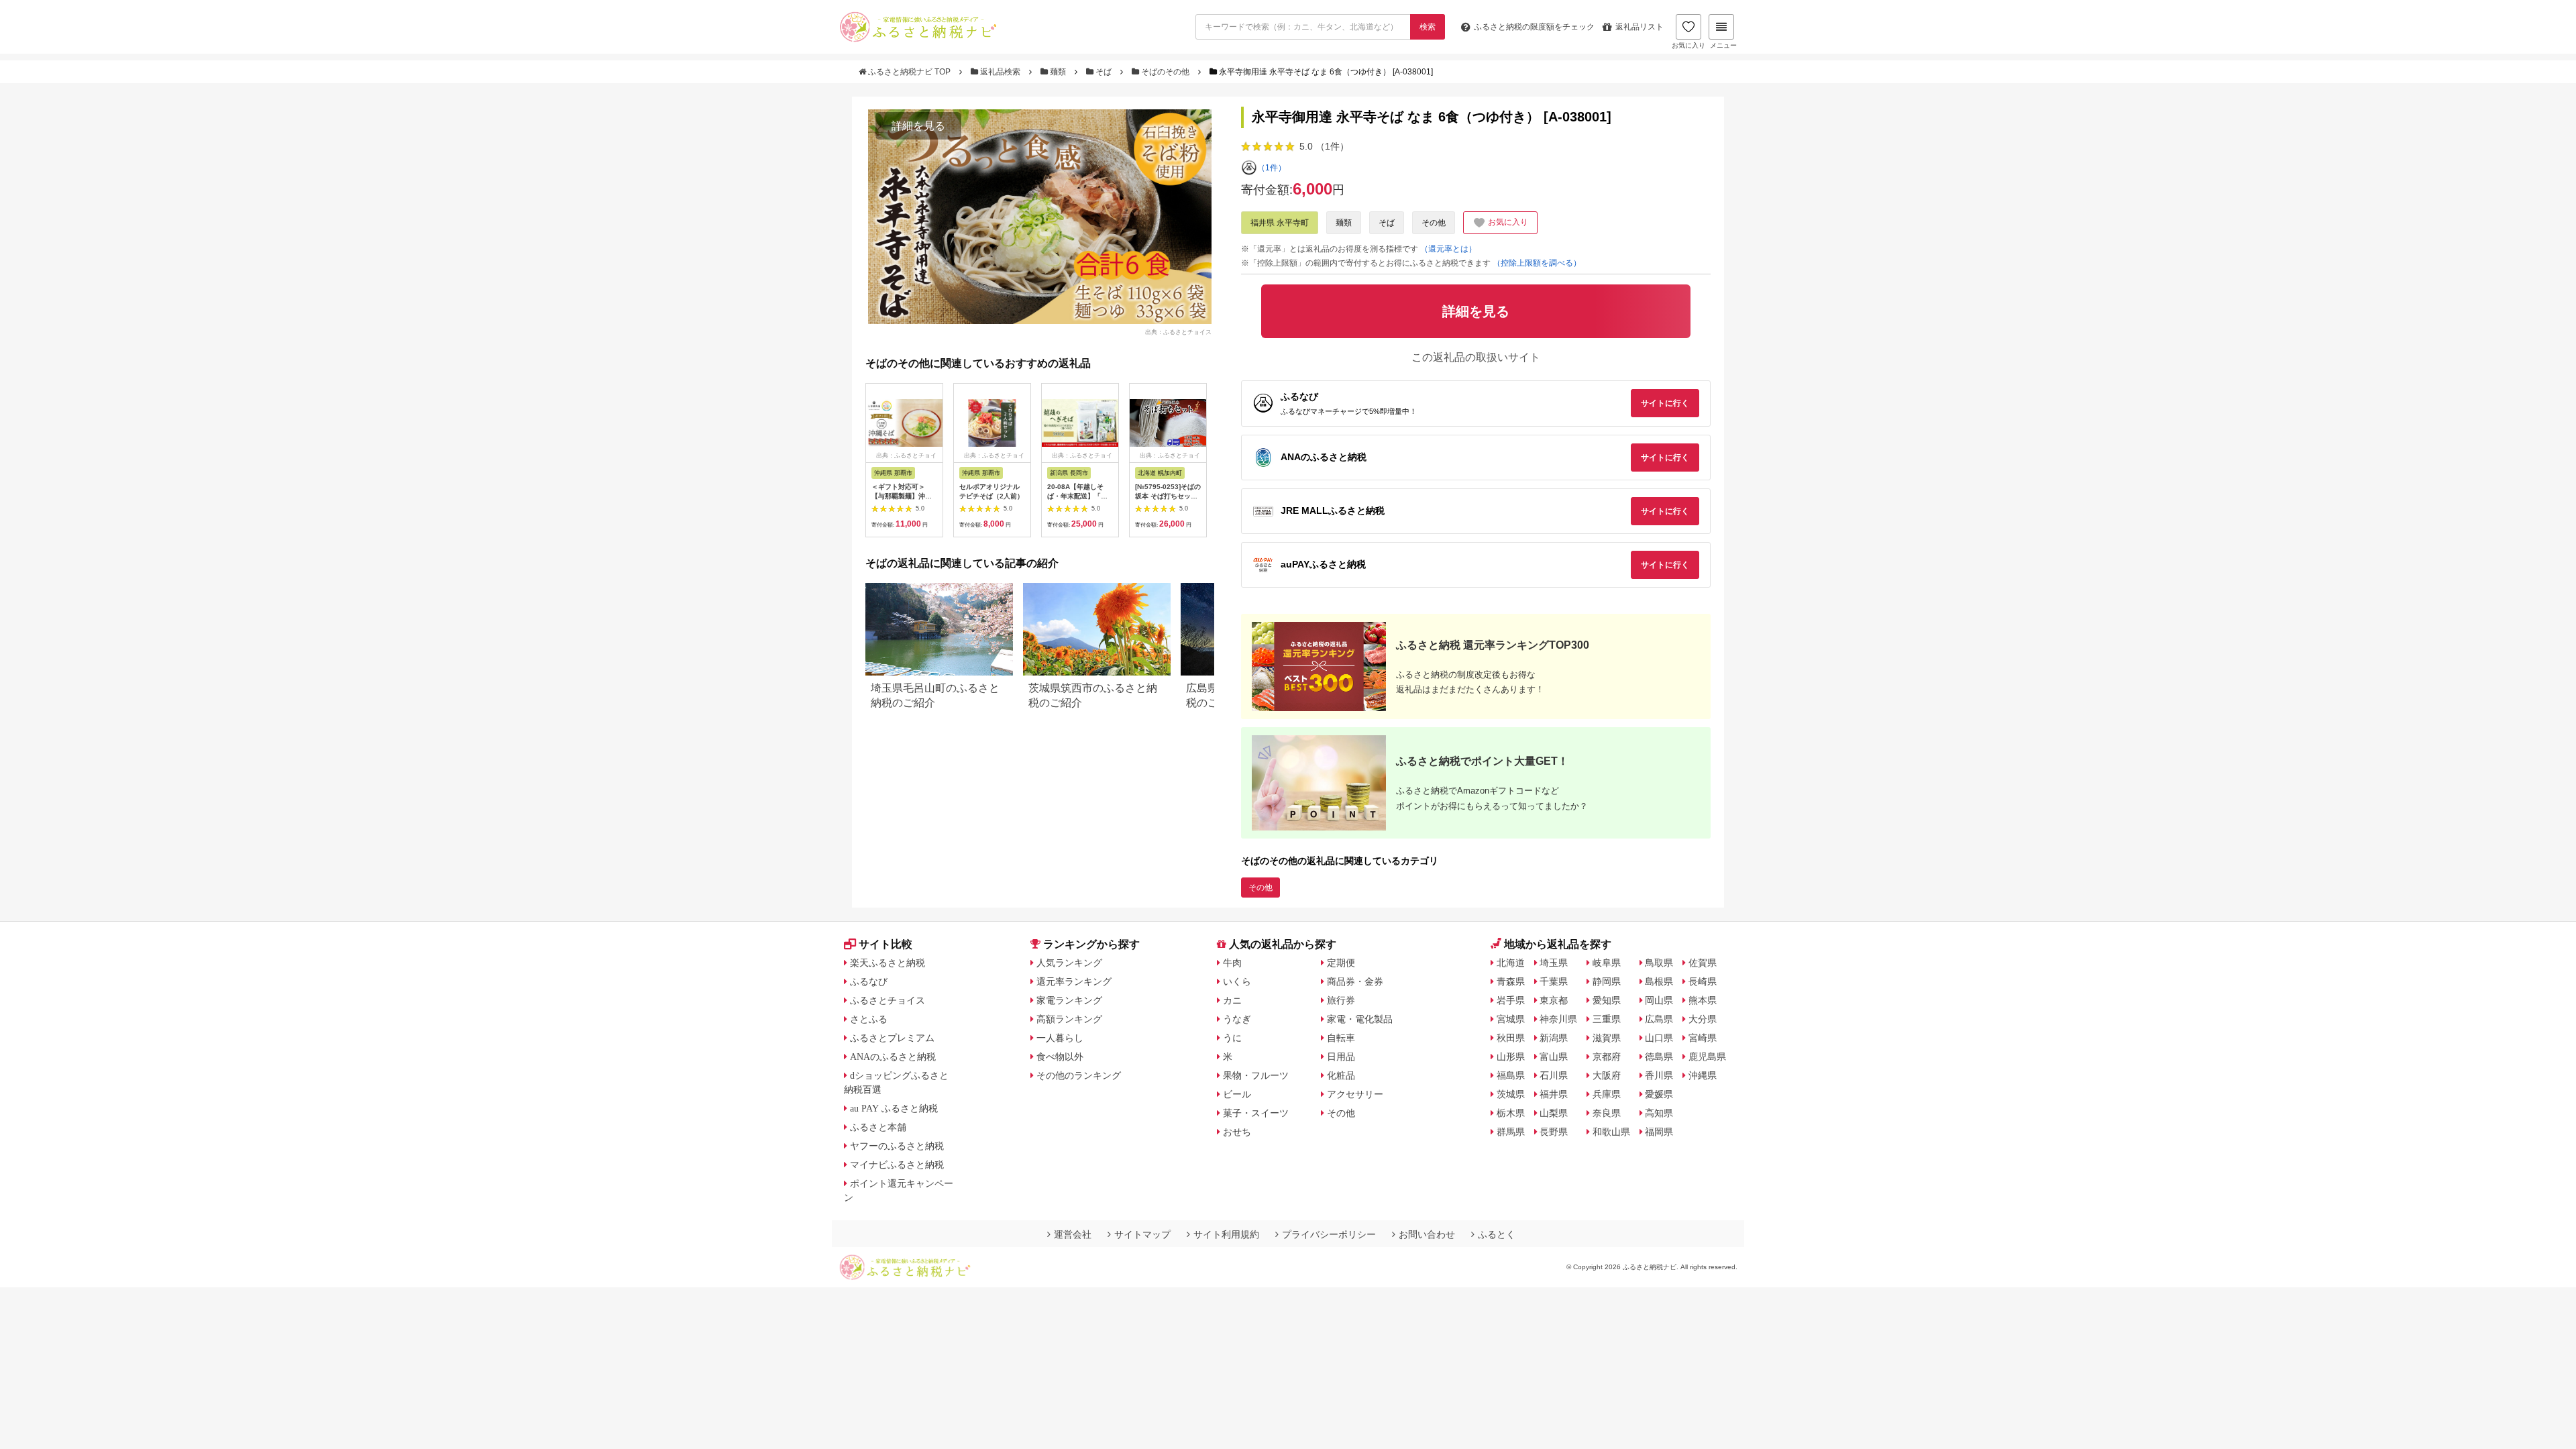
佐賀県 (1703, 963)
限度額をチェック (1534, 27)
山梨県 (1554, 1113)
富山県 (1554, 1057)
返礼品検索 (1000, 72)
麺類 (1058, 72)
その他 (1434, 223)
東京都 (1554, 1000)
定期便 (1341, 963)
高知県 (1659, 1113)
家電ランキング (1069, 1000)
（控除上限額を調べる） (1537, 263)
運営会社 (1073, 1234)
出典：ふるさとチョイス (1178, 331)
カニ (1232, 1000)
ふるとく (1497, 1234)
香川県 (1659, 1075)
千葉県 (1554, 981)
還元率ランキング (1074, 981)
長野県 (1554, 1132)
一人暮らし (1060, 1038)
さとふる (869, 1019)
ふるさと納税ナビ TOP (909, 72)
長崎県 (1703, 981)
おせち (1237, 1132)
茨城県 (1511, 1094)
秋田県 (1511, 1038)
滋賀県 (1607, 1038)
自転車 (1341, 1038)
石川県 (1554, 1075)
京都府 (1607, 1057)
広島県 (1659, 1019)
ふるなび (869, 981)
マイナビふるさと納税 (897, 1165)
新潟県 (1554, 1038)
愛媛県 (1659, 1094)
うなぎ (1237, 1019)
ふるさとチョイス (888, 1000)
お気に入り (1688, 45)
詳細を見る (918, 126)
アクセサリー (1355, 1094)
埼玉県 (1554, 963)
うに (1232, 1038)
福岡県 (1659, 1132)
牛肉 (1232, 963)
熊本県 (1703, 1000)
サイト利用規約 (1226, 1234)
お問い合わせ (1427, 1234)
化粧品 (1341, 1075)
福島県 (1511, 1075)
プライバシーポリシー (1329, 1234)
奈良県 (1607, 1113)
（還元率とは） (1448, 249)
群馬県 (1511, 1132)
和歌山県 (1611, 1132)
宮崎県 (1703, 1038)
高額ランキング (1069, 1019)
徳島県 (1659, 1057)
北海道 (1511, 963)
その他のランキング (1079, 1075)
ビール (1237, 1094)
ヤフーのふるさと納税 (897, 1146)
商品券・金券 (1355, 981)
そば (1104, 72)
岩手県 (1511, 1000)
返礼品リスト (1640, 27)
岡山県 (1659, 1000)
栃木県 (1511, 1113)
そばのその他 (1165, 72)
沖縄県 (1703, 1075)
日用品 (1341, 1057)
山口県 (1659, 1038)
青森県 (1511, 981)
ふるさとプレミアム (892, 1038)
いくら (1237, 981)
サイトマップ (1142, 1234)
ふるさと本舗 (878, 1127)
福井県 (1554, 1094)
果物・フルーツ (1256, 1075)
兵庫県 (1607, 1094)
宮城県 (1511, 1019)
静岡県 (1607, 981)
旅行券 (1341, 1000)
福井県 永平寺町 (1280, 223)
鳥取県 (1659, 963)
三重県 (1607, 1019)
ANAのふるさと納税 (893, 1057)
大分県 (1703, 1019)
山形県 (1511, 1057)
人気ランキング (1069, 963)
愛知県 (1607, 1000)
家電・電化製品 (1360, 1019)
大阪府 (1607, 1075)
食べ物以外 (1060, 1057)
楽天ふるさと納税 (888, 963)
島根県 (1659, 981)
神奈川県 (1558, 1019)
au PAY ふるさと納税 (894, 1108)
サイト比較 (885, 944)
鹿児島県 (1707, 1057)
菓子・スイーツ (1256, 1113)
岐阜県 (1607, 963)
